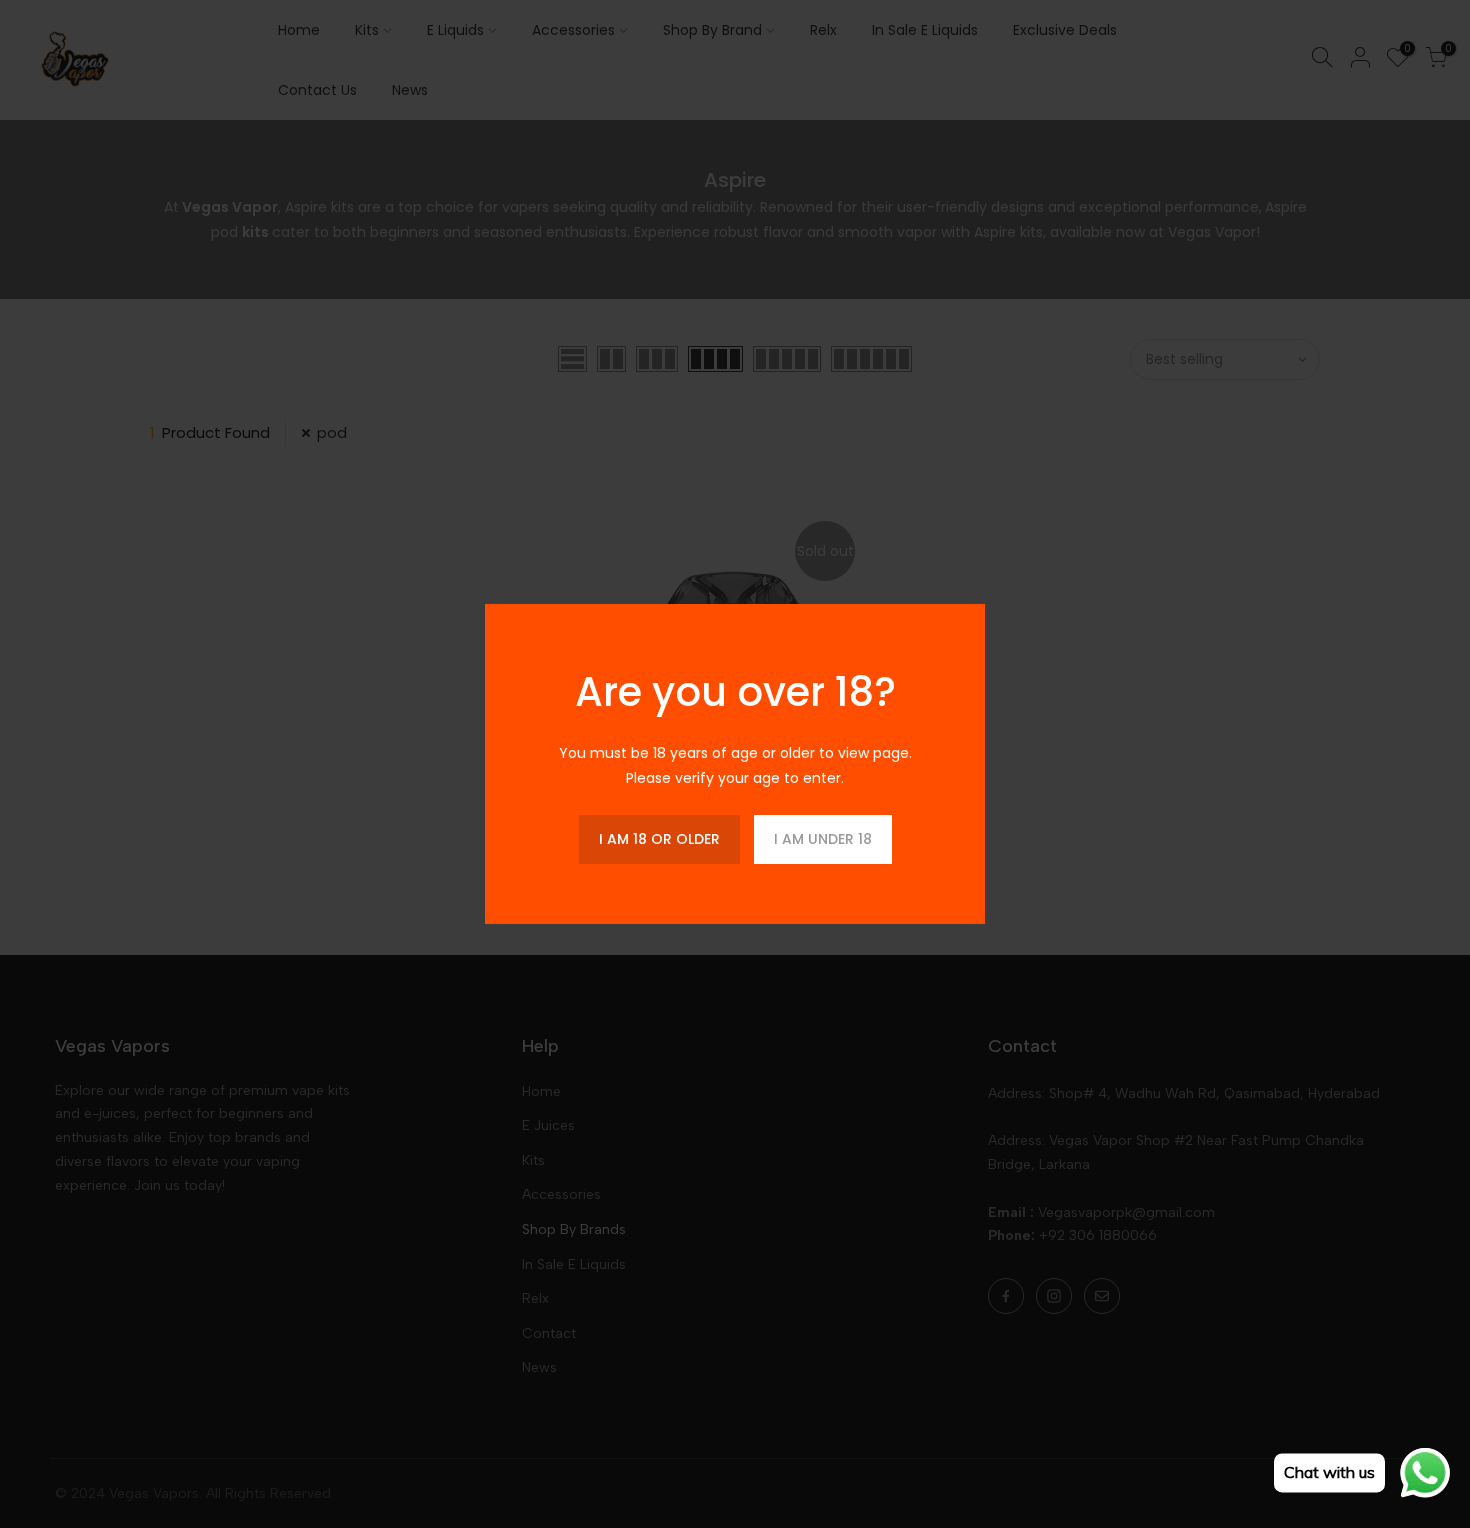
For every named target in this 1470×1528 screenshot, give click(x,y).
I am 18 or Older (659, 839)
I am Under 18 (823, 839)
